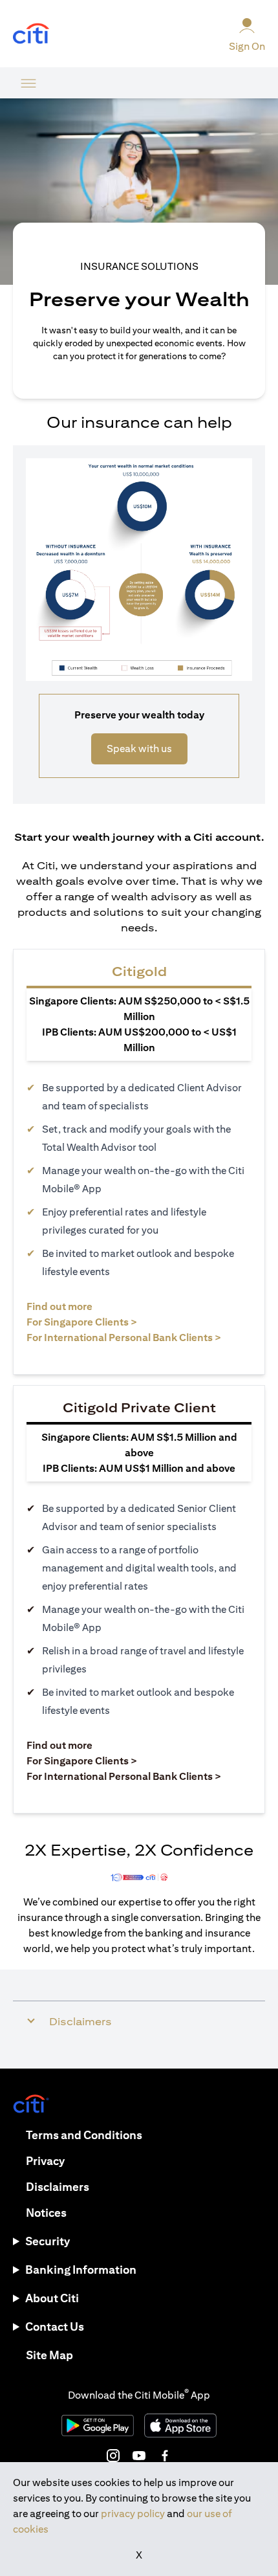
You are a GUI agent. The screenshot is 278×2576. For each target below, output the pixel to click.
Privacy (45, 2161)
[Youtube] (139, 2456)
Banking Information (81, 2270)
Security (48, 2241)
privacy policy (133, 2514)
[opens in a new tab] (31, 34)
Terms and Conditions (84, 2135)
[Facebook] (165, 2456)
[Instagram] (113, 2456)
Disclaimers (58, 2187)
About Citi (52, 2298)
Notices (46, 2213)
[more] (28, 83)
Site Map (49, 2355)
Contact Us (55, 2326)
